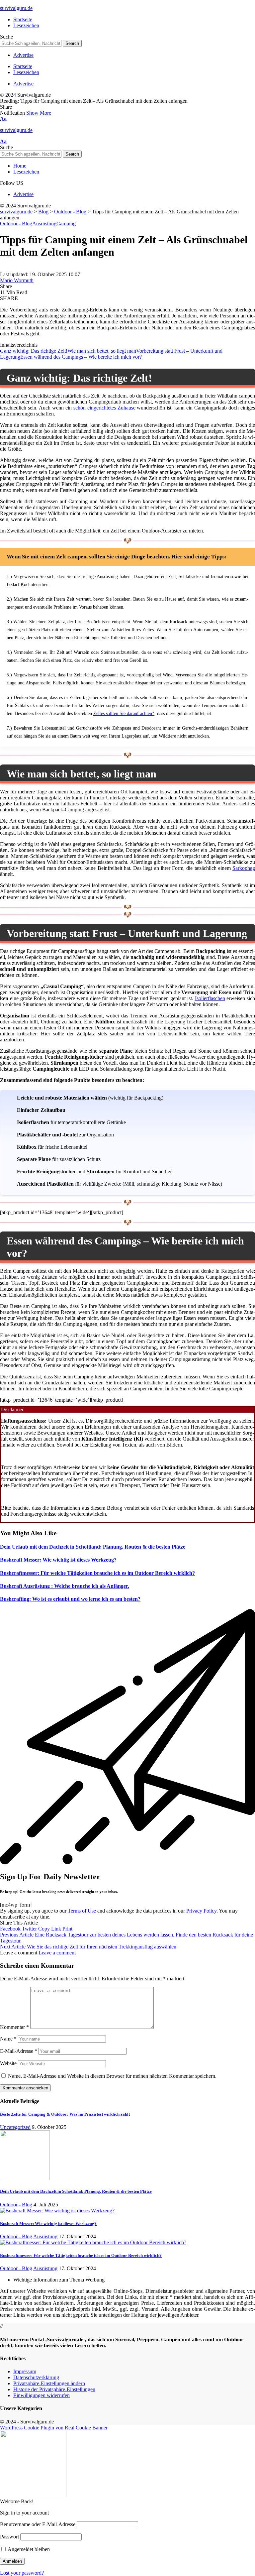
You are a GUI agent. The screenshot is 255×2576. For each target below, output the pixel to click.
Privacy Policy (201, 1911)
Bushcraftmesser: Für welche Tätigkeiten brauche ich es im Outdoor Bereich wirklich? (97, 1573)
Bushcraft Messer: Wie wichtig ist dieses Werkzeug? (58, 1560)
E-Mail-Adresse (19, 2051)
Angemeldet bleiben (28, 2549)
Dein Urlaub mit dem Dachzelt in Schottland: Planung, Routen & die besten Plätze (93, 1547)
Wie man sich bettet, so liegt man (102, 351)
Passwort (9, 2537)
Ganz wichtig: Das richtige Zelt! (34, 351)
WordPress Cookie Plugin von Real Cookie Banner (54, 2428)
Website (8, 2063)
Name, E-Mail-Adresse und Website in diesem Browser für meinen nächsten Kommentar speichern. (112, 2076)
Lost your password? (22, 2573)
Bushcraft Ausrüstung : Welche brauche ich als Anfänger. (65, 1586)
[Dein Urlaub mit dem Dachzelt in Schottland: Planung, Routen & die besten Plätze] (25, 2178)
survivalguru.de (16, 8)
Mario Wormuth (17, 280)
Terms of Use (82, 1911)
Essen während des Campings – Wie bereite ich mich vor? (81, 357)
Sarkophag (244, 868)
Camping (66, 224)
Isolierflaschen (210, 998)
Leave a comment (57, 1953)
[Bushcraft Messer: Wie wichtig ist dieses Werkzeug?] (57, 2211)
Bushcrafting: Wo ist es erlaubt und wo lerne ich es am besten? (70, 1599)
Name (8, 2039)
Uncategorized (15, 2127)
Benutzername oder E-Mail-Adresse (38, 2524)
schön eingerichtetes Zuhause (104, 408)
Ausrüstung (44, 224)
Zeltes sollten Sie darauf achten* (124, 713)
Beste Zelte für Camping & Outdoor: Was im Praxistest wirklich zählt (65, 2114)
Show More (39, 113)
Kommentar (14, 2027)
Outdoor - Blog (16, 224)
